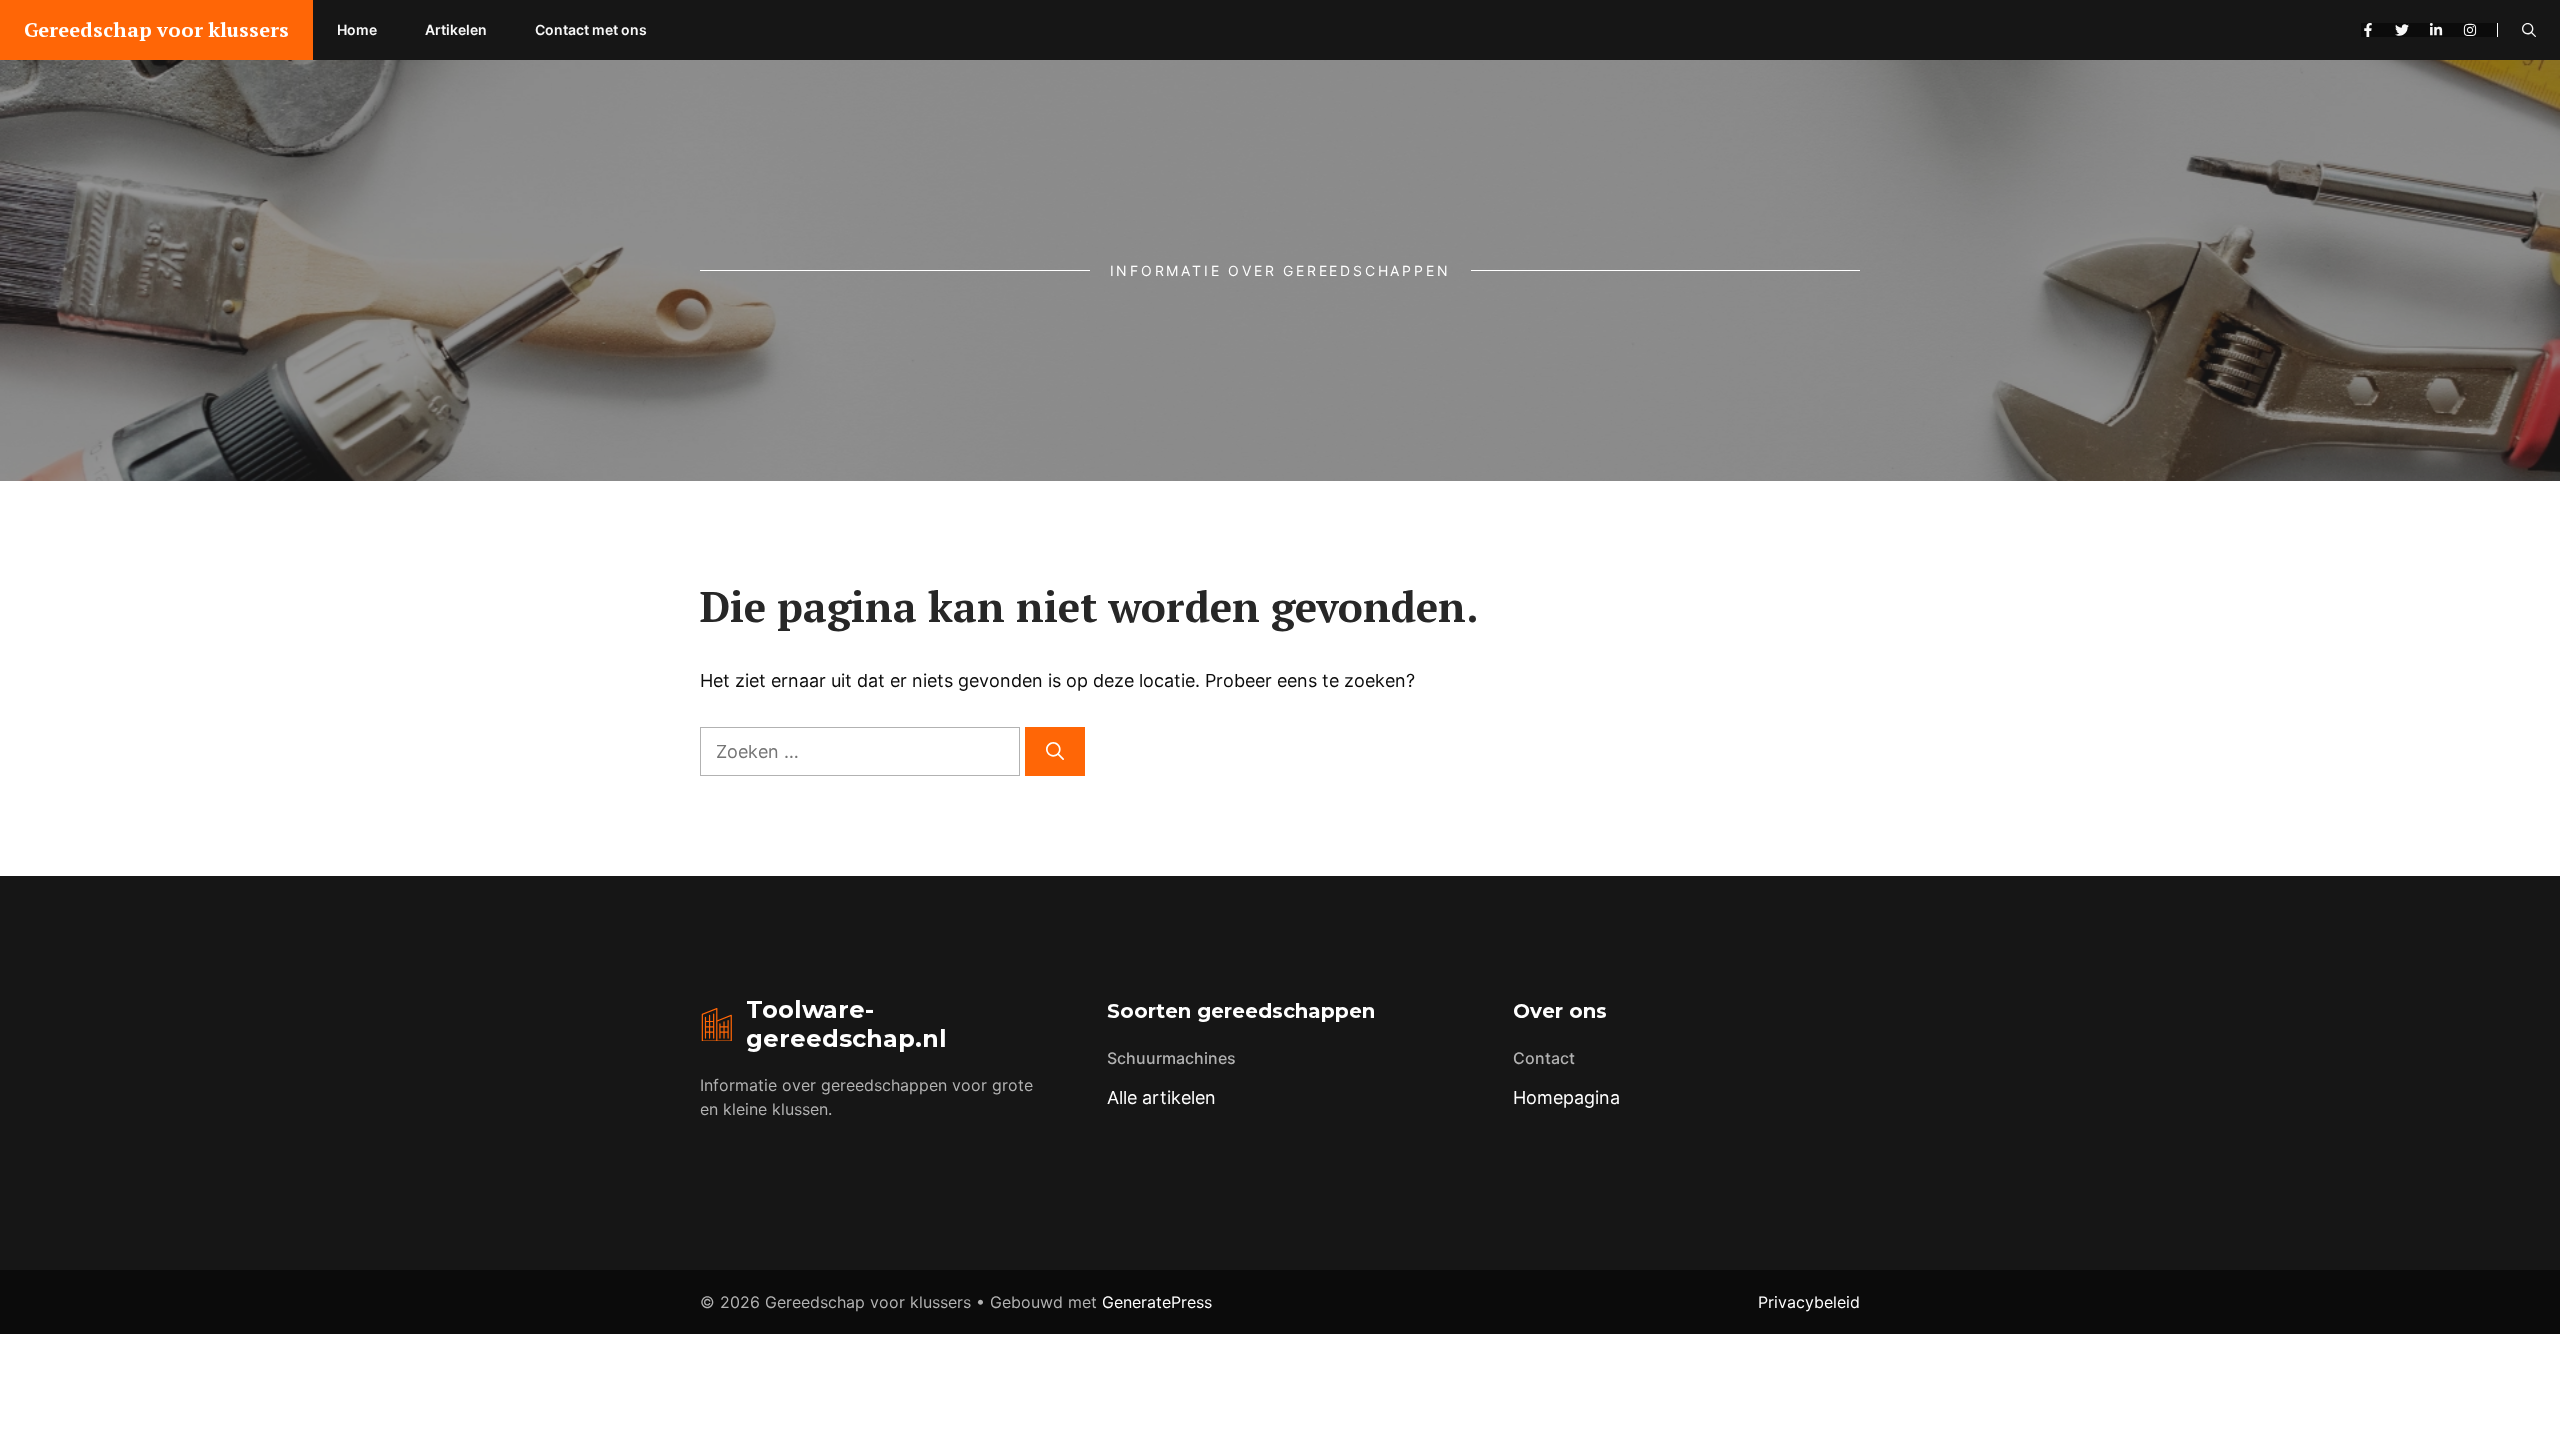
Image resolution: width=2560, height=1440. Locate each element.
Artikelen (456, 29)
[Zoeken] (1055, 751)
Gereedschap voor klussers (156, 29)
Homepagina (1566, 1097)
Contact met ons (591, 29)
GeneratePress (1157, 1302)
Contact (1544, 1058)
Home (357, 29)
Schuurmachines (1171, 1058)
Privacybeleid (1809, 1302)
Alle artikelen (1161, 1097)
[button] (2529, 30)
